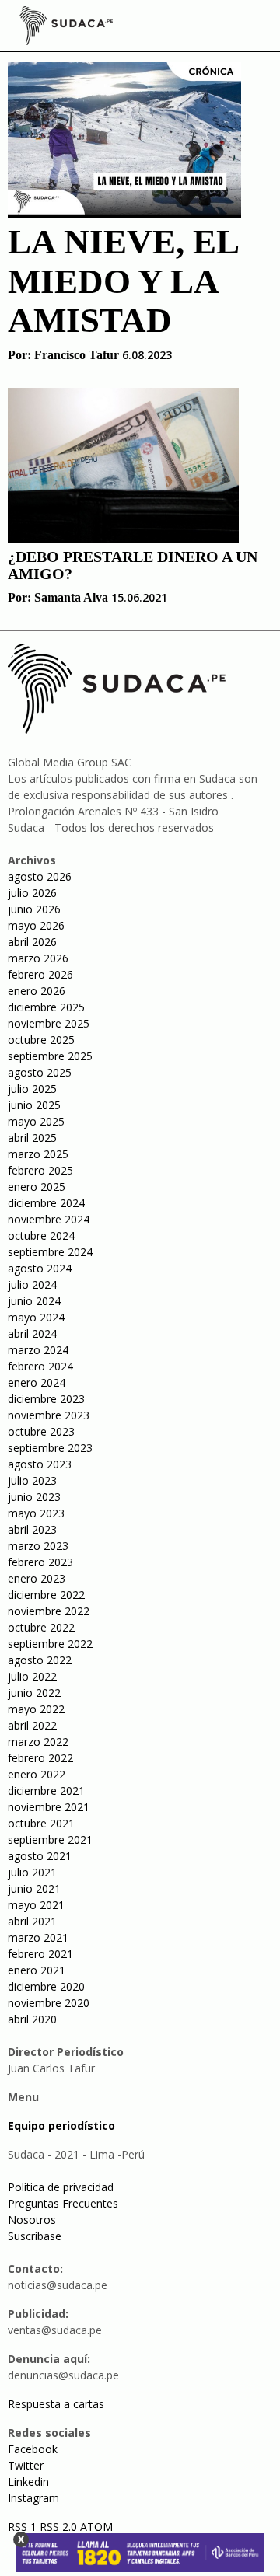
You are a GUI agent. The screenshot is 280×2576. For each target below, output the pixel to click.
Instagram (33, 2498)
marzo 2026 (38, 958)
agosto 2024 (40, 1268)
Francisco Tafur (77, 355)
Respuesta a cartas (56, 2404)
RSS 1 (24, 2527)
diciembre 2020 (46, 1986)
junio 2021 (34, 1888)
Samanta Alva (71, 597)
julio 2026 (32, 893)
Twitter (26, 2465)
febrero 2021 (40, 1954)
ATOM (96, 2527)
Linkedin (28, 2482)
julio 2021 (32, 1872)
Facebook (33, 2449)
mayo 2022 (36, 1709)
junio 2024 (34, 1301)
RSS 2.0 (58, 2527)
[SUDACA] (66, 28)
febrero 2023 (40, 1562)
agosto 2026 (40, 876)
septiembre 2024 (50, 1252)
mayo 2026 (36, 925)
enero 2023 (37, 1578)
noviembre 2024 (49, 1219)
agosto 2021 (40, 1856)
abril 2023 (32, 1529)
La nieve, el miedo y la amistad (123, 281)
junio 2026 (34, 909)
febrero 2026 (40, 974)
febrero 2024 (40, 1366)
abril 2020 (32, 2019)
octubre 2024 (41, 1236)
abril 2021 (32, 1921)
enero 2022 (37, 1774)
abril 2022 (32, 1725)
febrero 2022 (40, 1758)
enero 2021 (37, 1970)
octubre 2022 (41, 1627)
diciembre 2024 (46, 1203)
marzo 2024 (38, 1350)
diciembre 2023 (46, 1399)
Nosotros (32, 2220)
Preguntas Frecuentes (63, 2203)
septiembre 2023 (50, 1448)
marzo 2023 (38, 1546)
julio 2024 (32, 1285)
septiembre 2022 (50, 1644)
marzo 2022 (38, 1742)
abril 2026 (32, 942)
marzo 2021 (38, 1937)
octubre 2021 (41, 1823)
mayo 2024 (36, 1317)
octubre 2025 (41, 1040)
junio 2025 (34, 1105)
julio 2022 (32, 1676)
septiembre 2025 (50, 1056)
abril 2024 (32, 1333)
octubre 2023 (41, 1431)
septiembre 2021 (50, 1840)
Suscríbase (35, 2236)
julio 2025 (32, 1089)
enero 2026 (37, 991)
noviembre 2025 (49, 1023)
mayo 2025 (36, 1121)
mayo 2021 (36, 1905)
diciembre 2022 (46, 1595)
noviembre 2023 (49, 1415)
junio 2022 (34, 1693)
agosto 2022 (40, 1660)
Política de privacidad (61, 2187)
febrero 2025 (40, 1170)
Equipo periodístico (61, 2126)
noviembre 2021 (49, 1807)
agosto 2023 (40, 1464)
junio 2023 (34, 1497)
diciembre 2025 (46, 1007)
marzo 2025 (38, 1154)
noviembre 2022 (49, 1611)
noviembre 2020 (49, 2003)
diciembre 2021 (46, 1791)
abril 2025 (32, 1138)
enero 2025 (37, 1187)
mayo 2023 (36, 1513)
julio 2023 (32, 1480)
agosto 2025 (40, 1072)
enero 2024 (37, 1382)
